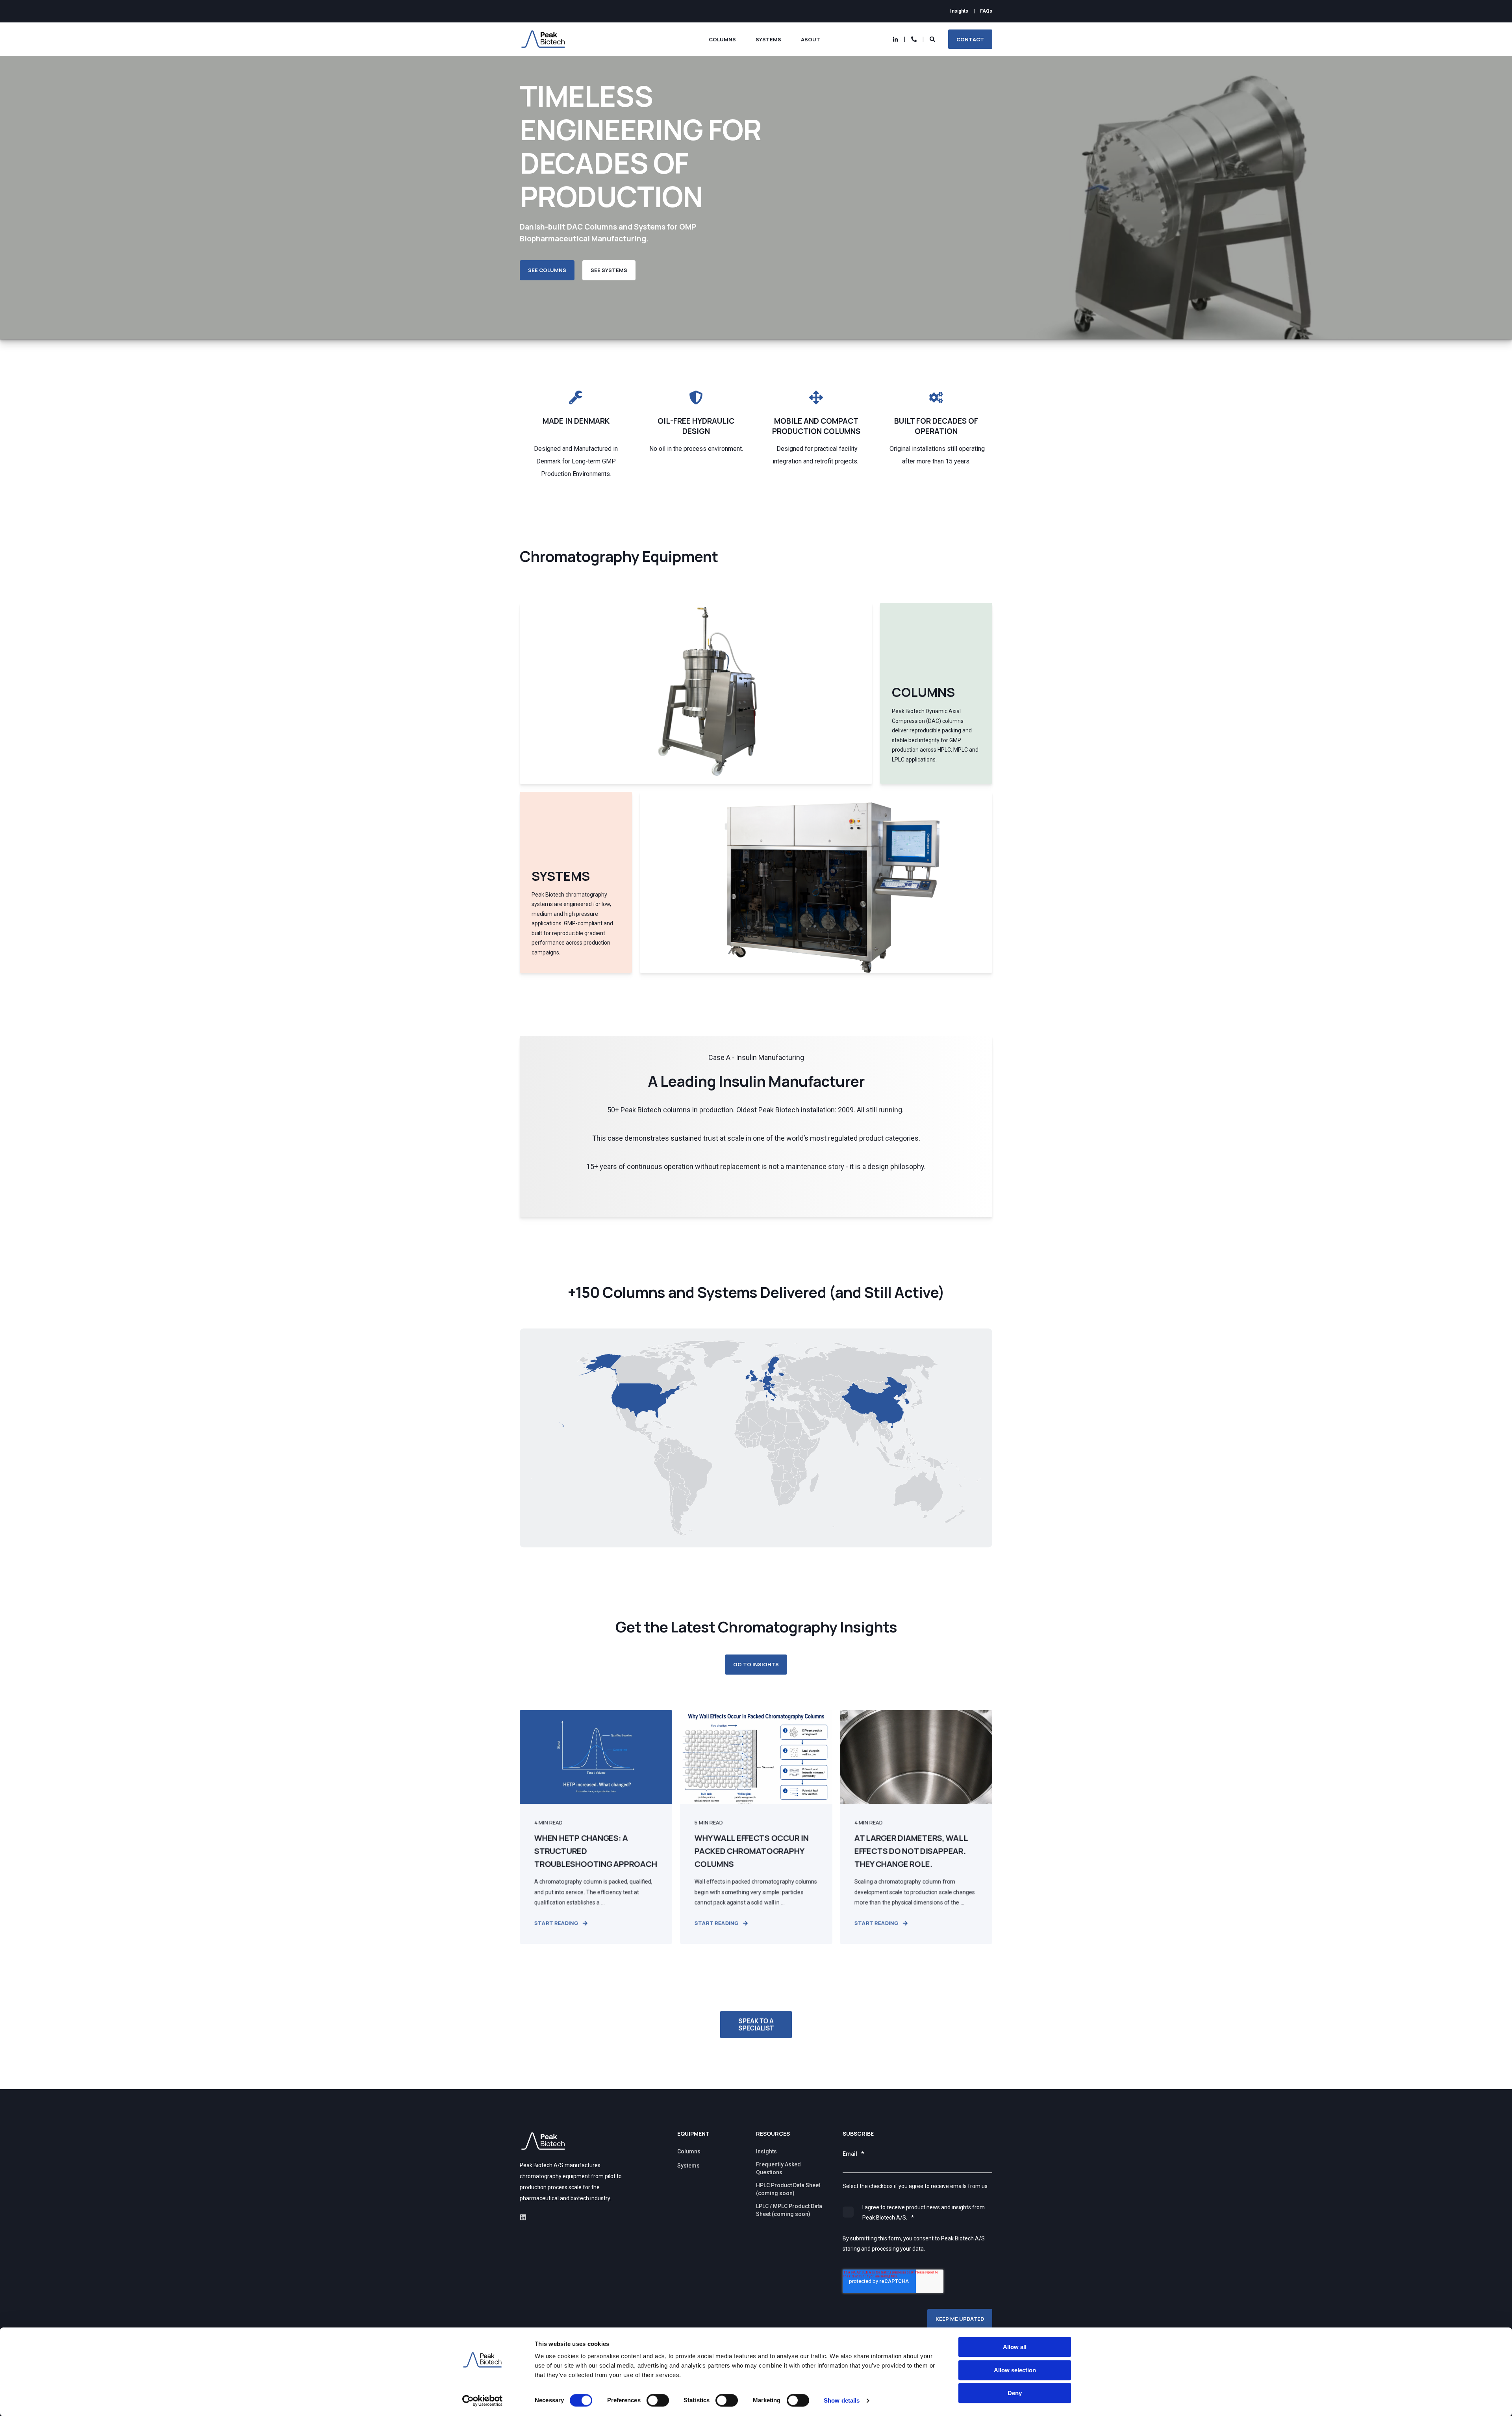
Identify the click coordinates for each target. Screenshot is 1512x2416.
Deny (1015, 2393)
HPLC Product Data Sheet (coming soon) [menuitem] (788, 2189)
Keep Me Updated (960, 2319)
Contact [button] (970, 39)
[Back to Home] (543, 39)
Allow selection (1015, 2370)
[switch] (658, 2400)
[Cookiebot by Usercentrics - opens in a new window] (483, 2401)
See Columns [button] (547, 270)
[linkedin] (523, 2217)
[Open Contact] (914, 39)
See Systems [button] (609, 270)
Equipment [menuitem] (693, 2134)
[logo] (543, 2141)
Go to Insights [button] (756, 1664)
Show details (842, 2400)
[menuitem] (959, 11)
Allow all (1015, 2347)
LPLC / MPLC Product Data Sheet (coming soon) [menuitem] (789, 2210)
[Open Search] (933, 39)
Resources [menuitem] (773, 2134)
